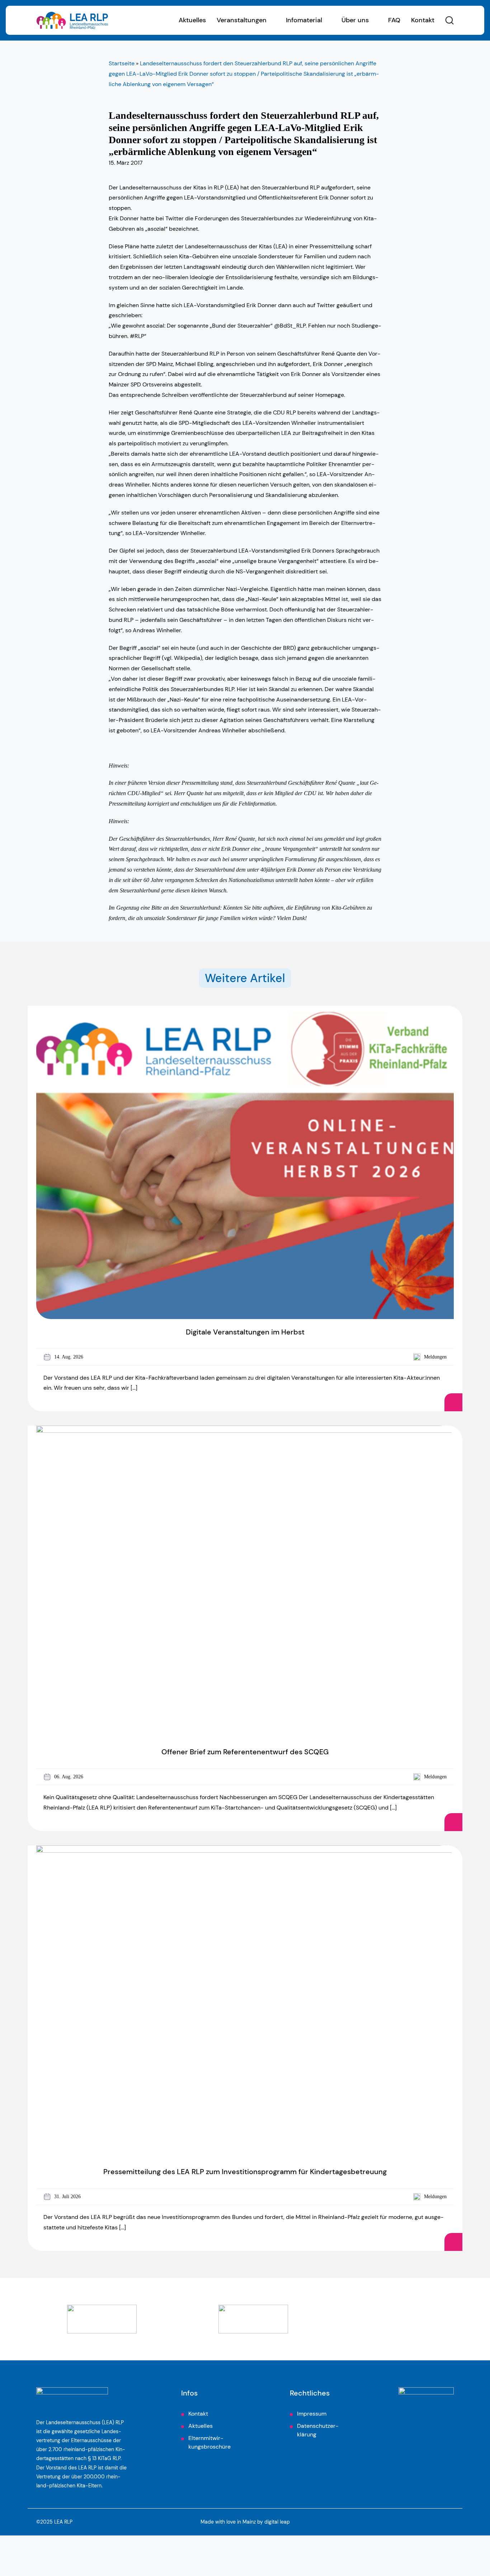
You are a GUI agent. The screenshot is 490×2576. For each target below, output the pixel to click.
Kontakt (423, 20)
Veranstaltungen (242, 20)
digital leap (277, 2522)
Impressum (312, 2414)
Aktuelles (192, 20)
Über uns (355, 20)
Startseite (122, 63)
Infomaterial (304, 20)
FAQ (394, 20)
